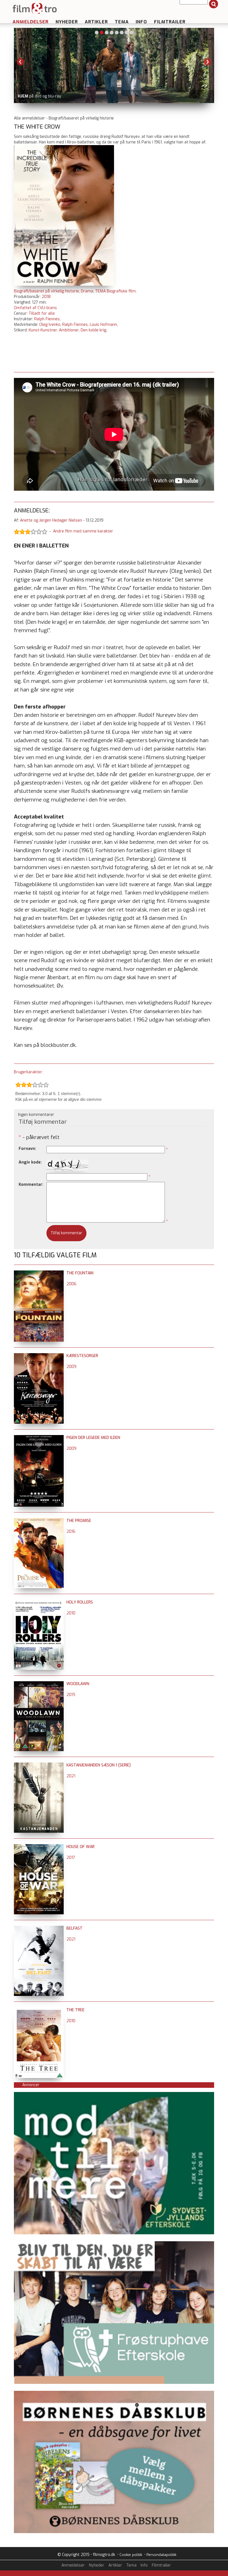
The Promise (79, 1521)
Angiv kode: (30, 1162)
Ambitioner (69, 330)
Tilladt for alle (42, 313)
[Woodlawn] (39, 1684)
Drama (87, 291)
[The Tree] (39, 2010)
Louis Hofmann (103, 325)
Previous (21, 62)
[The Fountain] (39, 1273)
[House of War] (39, 1847)
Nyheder (67, 22)
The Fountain (80, 1273)
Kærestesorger (82, 1356)
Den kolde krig (93, 330)
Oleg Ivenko (50, 325)
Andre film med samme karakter (83, 531)
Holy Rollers (80, 1602)
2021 (71, 1776)
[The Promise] (39, 1521)
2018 (46, 297)
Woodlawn (78, 1684)
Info (141, 22)
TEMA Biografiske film (115, 291)
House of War (80, 1847)
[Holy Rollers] (39, 1602)
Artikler (96, 22)
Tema (122, 22)
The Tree (75, 2010)
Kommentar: (31, 1185)
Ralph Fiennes (47, 319)
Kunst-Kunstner (43, 330)
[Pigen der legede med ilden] (39, 1438)
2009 (71, 1367)
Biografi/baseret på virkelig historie (46, 291)
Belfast (75, 1928)
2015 (71, 1695)
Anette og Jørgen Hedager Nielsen (51, 520)
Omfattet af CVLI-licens (35, 308)
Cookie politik (131, 2555)
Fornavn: (27, 1149)
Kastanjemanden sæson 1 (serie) (99, 1765)
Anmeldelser (31, 22)
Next (207, 62)
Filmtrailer (170, 22)
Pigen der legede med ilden (93, 1438)
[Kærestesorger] (39, 1356)
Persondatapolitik (161, 2555)
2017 (71, 1858)
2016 (71, 1532)
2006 (71, 1284)
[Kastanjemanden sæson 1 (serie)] (39, 1765)
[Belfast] (39, 1928)
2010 (71, 1613)
